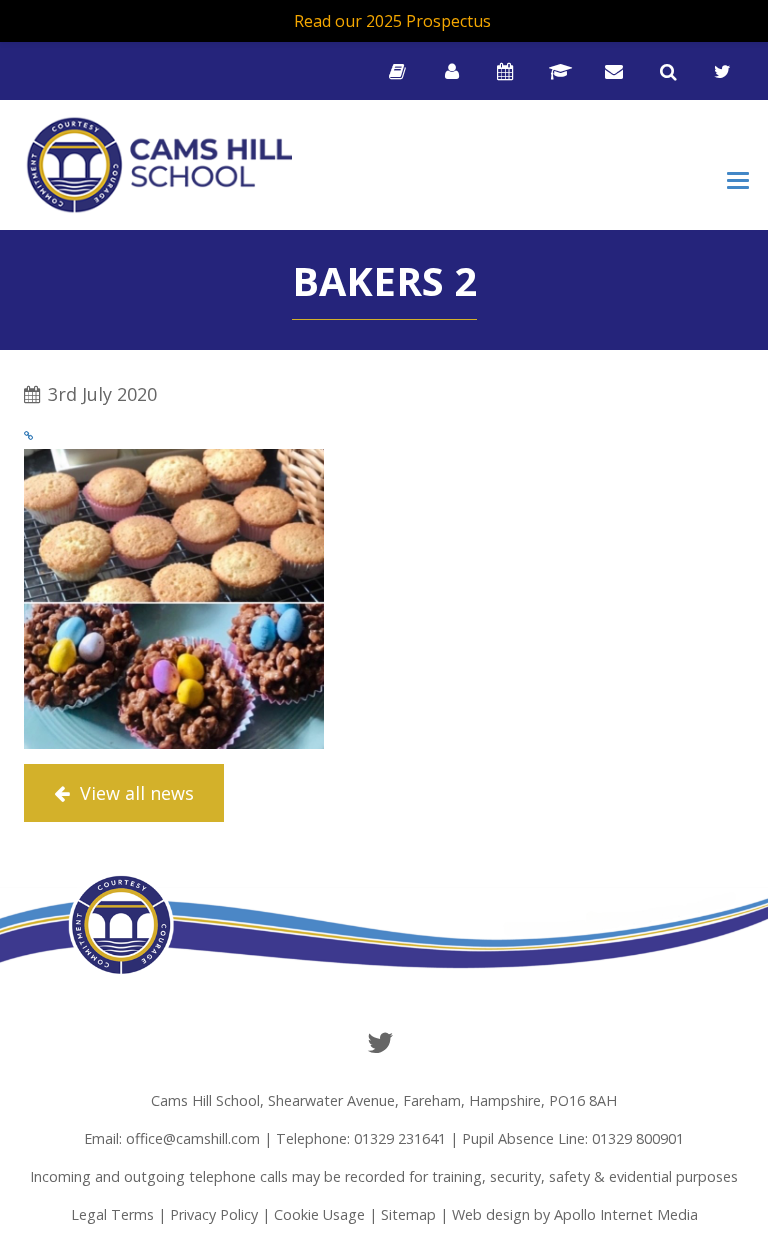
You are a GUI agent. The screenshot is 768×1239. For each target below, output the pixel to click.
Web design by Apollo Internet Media (575, 1214)
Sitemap (408, 1214)
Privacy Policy (214, 1214)
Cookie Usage (319, 1214)
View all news (134, 793)
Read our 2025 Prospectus (392, 21)
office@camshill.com (193, 1138)
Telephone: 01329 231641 (361, 1138)
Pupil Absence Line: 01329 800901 (573, 1138)
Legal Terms (112, 1214)
